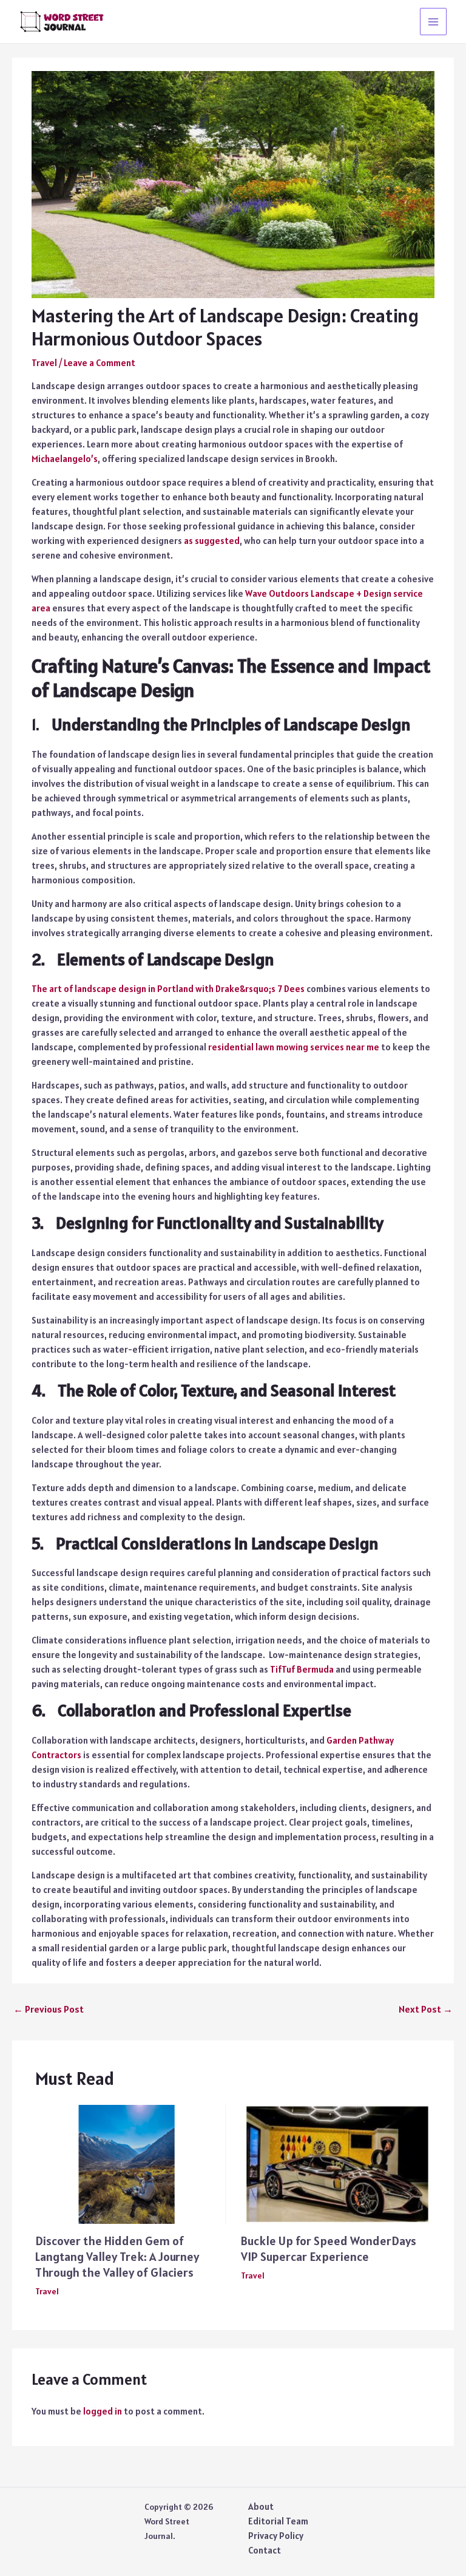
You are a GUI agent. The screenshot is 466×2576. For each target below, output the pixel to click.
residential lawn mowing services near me (294, 1047)
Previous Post (49, 2009)
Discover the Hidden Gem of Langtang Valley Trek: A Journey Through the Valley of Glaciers (117, 2257)
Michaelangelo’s (65, 459)
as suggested (212, 541)
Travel (44, 363)
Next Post (426, 2009)
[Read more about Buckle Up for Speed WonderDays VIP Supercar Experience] (336, 2163)
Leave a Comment (100, 363)
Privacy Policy (276, 2536)
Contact (265, 2550)
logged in (103, 2411)
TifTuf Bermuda (302, 1669)
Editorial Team (278, 2521)
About (261, 2506)
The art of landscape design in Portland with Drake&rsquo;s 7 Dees (168, 989)
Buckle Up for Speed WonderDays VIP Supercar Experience (329, 2249)
